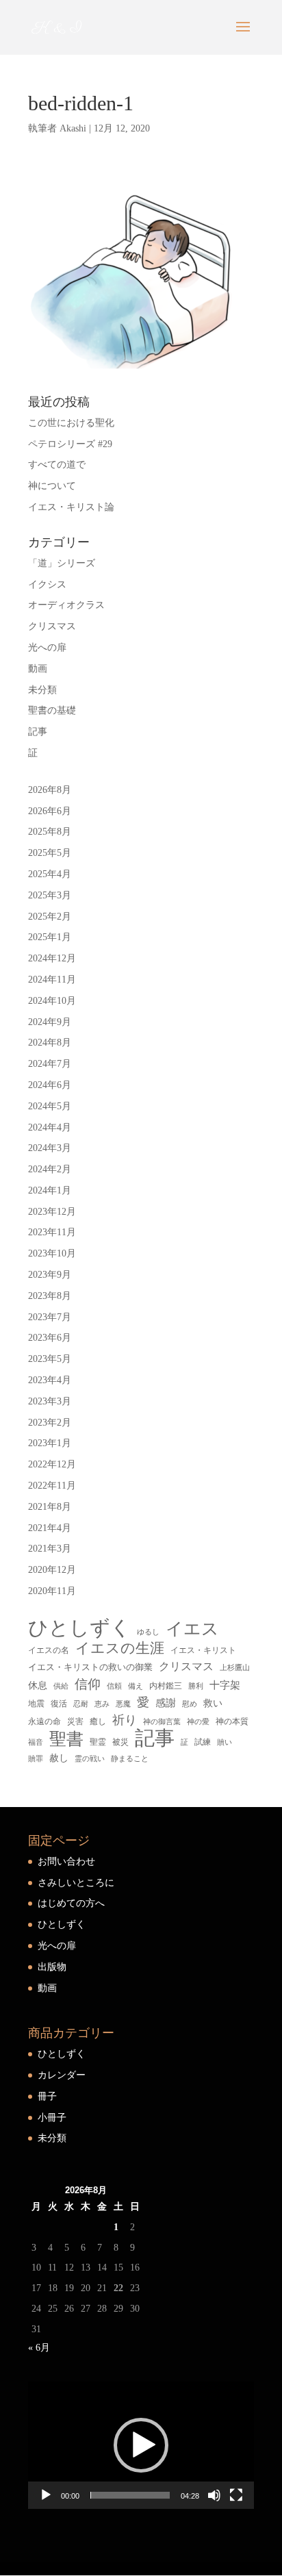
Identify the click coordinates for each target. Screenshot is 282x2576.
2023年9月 (50, 1275)
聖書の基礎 (52, 710)
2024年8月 (50, 1043)
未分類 (42, 690)
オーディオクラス (66, 605)
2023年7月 (50, 1317)
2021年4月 (50, 1528)
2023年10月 (52, 1253)
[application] (141, 2445)
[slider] (130, 2495)
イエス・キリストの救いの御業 (90, 1667)
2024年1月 (50, 1190)
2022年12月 (52, 1464)
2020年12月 (52, 1570)
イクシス (47, 584)
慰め (190, 1704)
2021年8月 (50, 1507)
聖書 (66, 1739)
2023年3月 (50, 1401)
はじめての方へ (71, 1903)
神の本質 (232, 1721)
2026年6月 (50, 811)
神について (52, 486)
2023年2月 (50, 1423)
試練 (203, 1742)
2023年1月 (50, 1443)
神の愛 (198, 1722)
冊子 (47, 2096)
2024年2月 (50, 1169)
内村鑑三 (166, 1686)
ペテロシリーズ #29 (70, 444)
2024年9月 (50, 1022)
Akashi (73, 128)
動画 (38, 669)
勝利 (196, 1686)
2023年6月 (50, 1338)
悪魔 (123, 1704)
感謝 (166, 1703)
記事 (38, 732)
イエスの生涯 (120, 1648)
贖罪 (36, 1758)
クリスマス (52, 626)
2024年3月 (50, 1148)
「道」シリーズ (62, 563)
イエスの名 (49, 1650)
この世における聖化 (71, 423)
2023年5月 (50, 1359)
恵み (102, 1704)
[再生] (46, 2495)
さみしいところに (76, 1883)
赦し (59, 1758)
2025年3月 (50, 895)
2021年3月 (50, 1549)
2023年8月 (50, 1296)
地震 (36, 1704)
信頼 (114, 1686)
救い (213, 1703)
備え (136, 1686)
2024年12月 (52, 958)
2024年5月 (50, 1106)
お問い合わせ (66, 1861)
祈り (125, 1720)
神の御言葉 (162, 1721)
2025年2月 (50, 917)
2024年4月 (50, 1127)
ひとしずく (79, 1628)
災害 (75, 1721)
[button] (141, 2445)
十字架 (225, 1685)
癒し (98, 1721)
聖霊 (98, 1742)
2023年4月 (50, 1380)
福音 (36, 1742)
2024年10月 (52, 1001)
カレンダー (62, 2075)
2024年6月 (50, 1085)
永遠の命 (44, 1721)
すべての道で (57, 465)
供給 (61, 1686)
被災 (120, 1742)
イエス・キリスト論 (71, 507)
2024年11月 (52, 980)
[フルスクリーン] (236, 2495)
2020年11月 (52, 1591)
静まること (130, 1758)
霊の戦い (90, 1759)
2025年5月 (50, 853)
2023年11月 (52, 1232)
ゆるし (148, 1632)
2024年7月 (50, 1064)
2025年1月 (50, 937)
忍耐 (81, 1704)
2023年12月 (52, 1212)
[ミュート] (214, 2495)
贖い (225, 1742)
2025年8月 (50, 832)
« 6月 (39, 2348)
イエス (192, 1629)
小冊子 (52, 2118)
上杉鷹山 (235, 1668)
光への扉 (47, 647)
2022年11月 (52, 1486)
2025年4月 (50, 874)
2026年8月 (50, 790)
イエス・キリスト (203, 1650)
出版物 (52, 1967)
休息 (38, 1685)
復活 (59, 1704)
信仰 (88, 1684)
